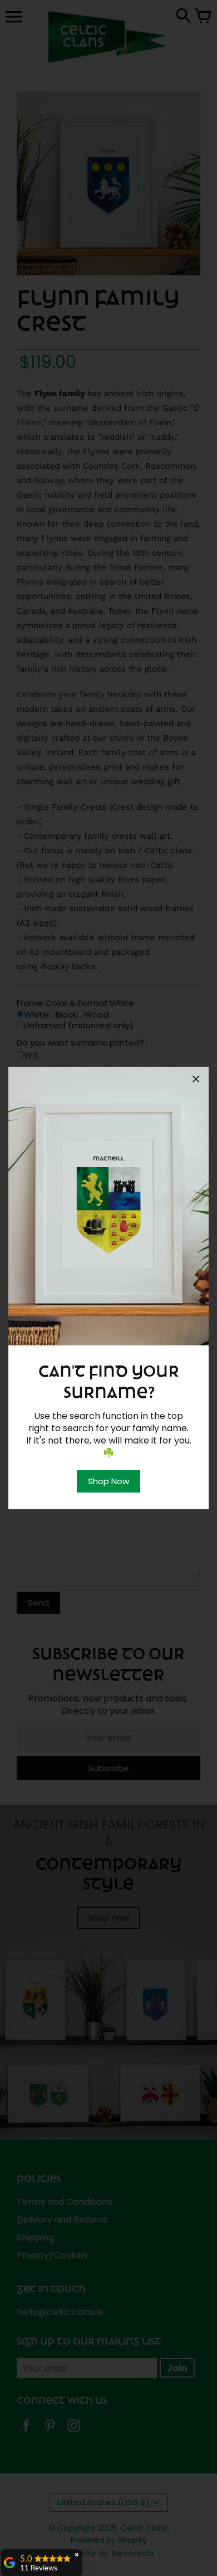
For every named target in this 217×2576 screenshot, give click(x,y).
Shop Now (108, 1481)
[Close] (196, 1081)
